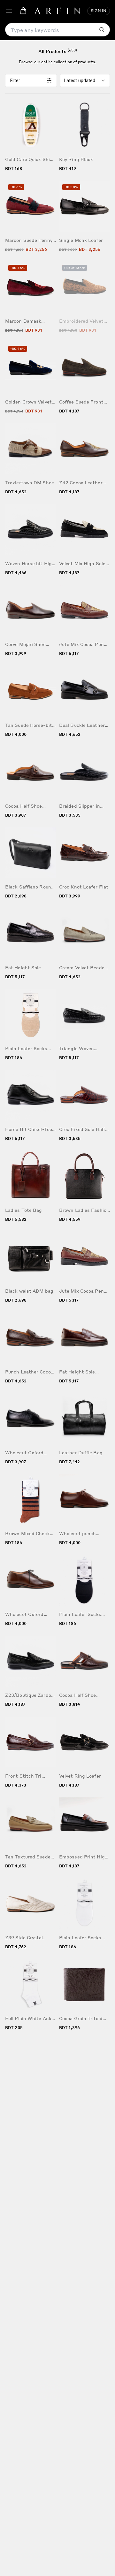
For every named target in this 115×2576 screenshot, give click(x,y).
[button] (9, 11)
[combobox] (85, 81)
